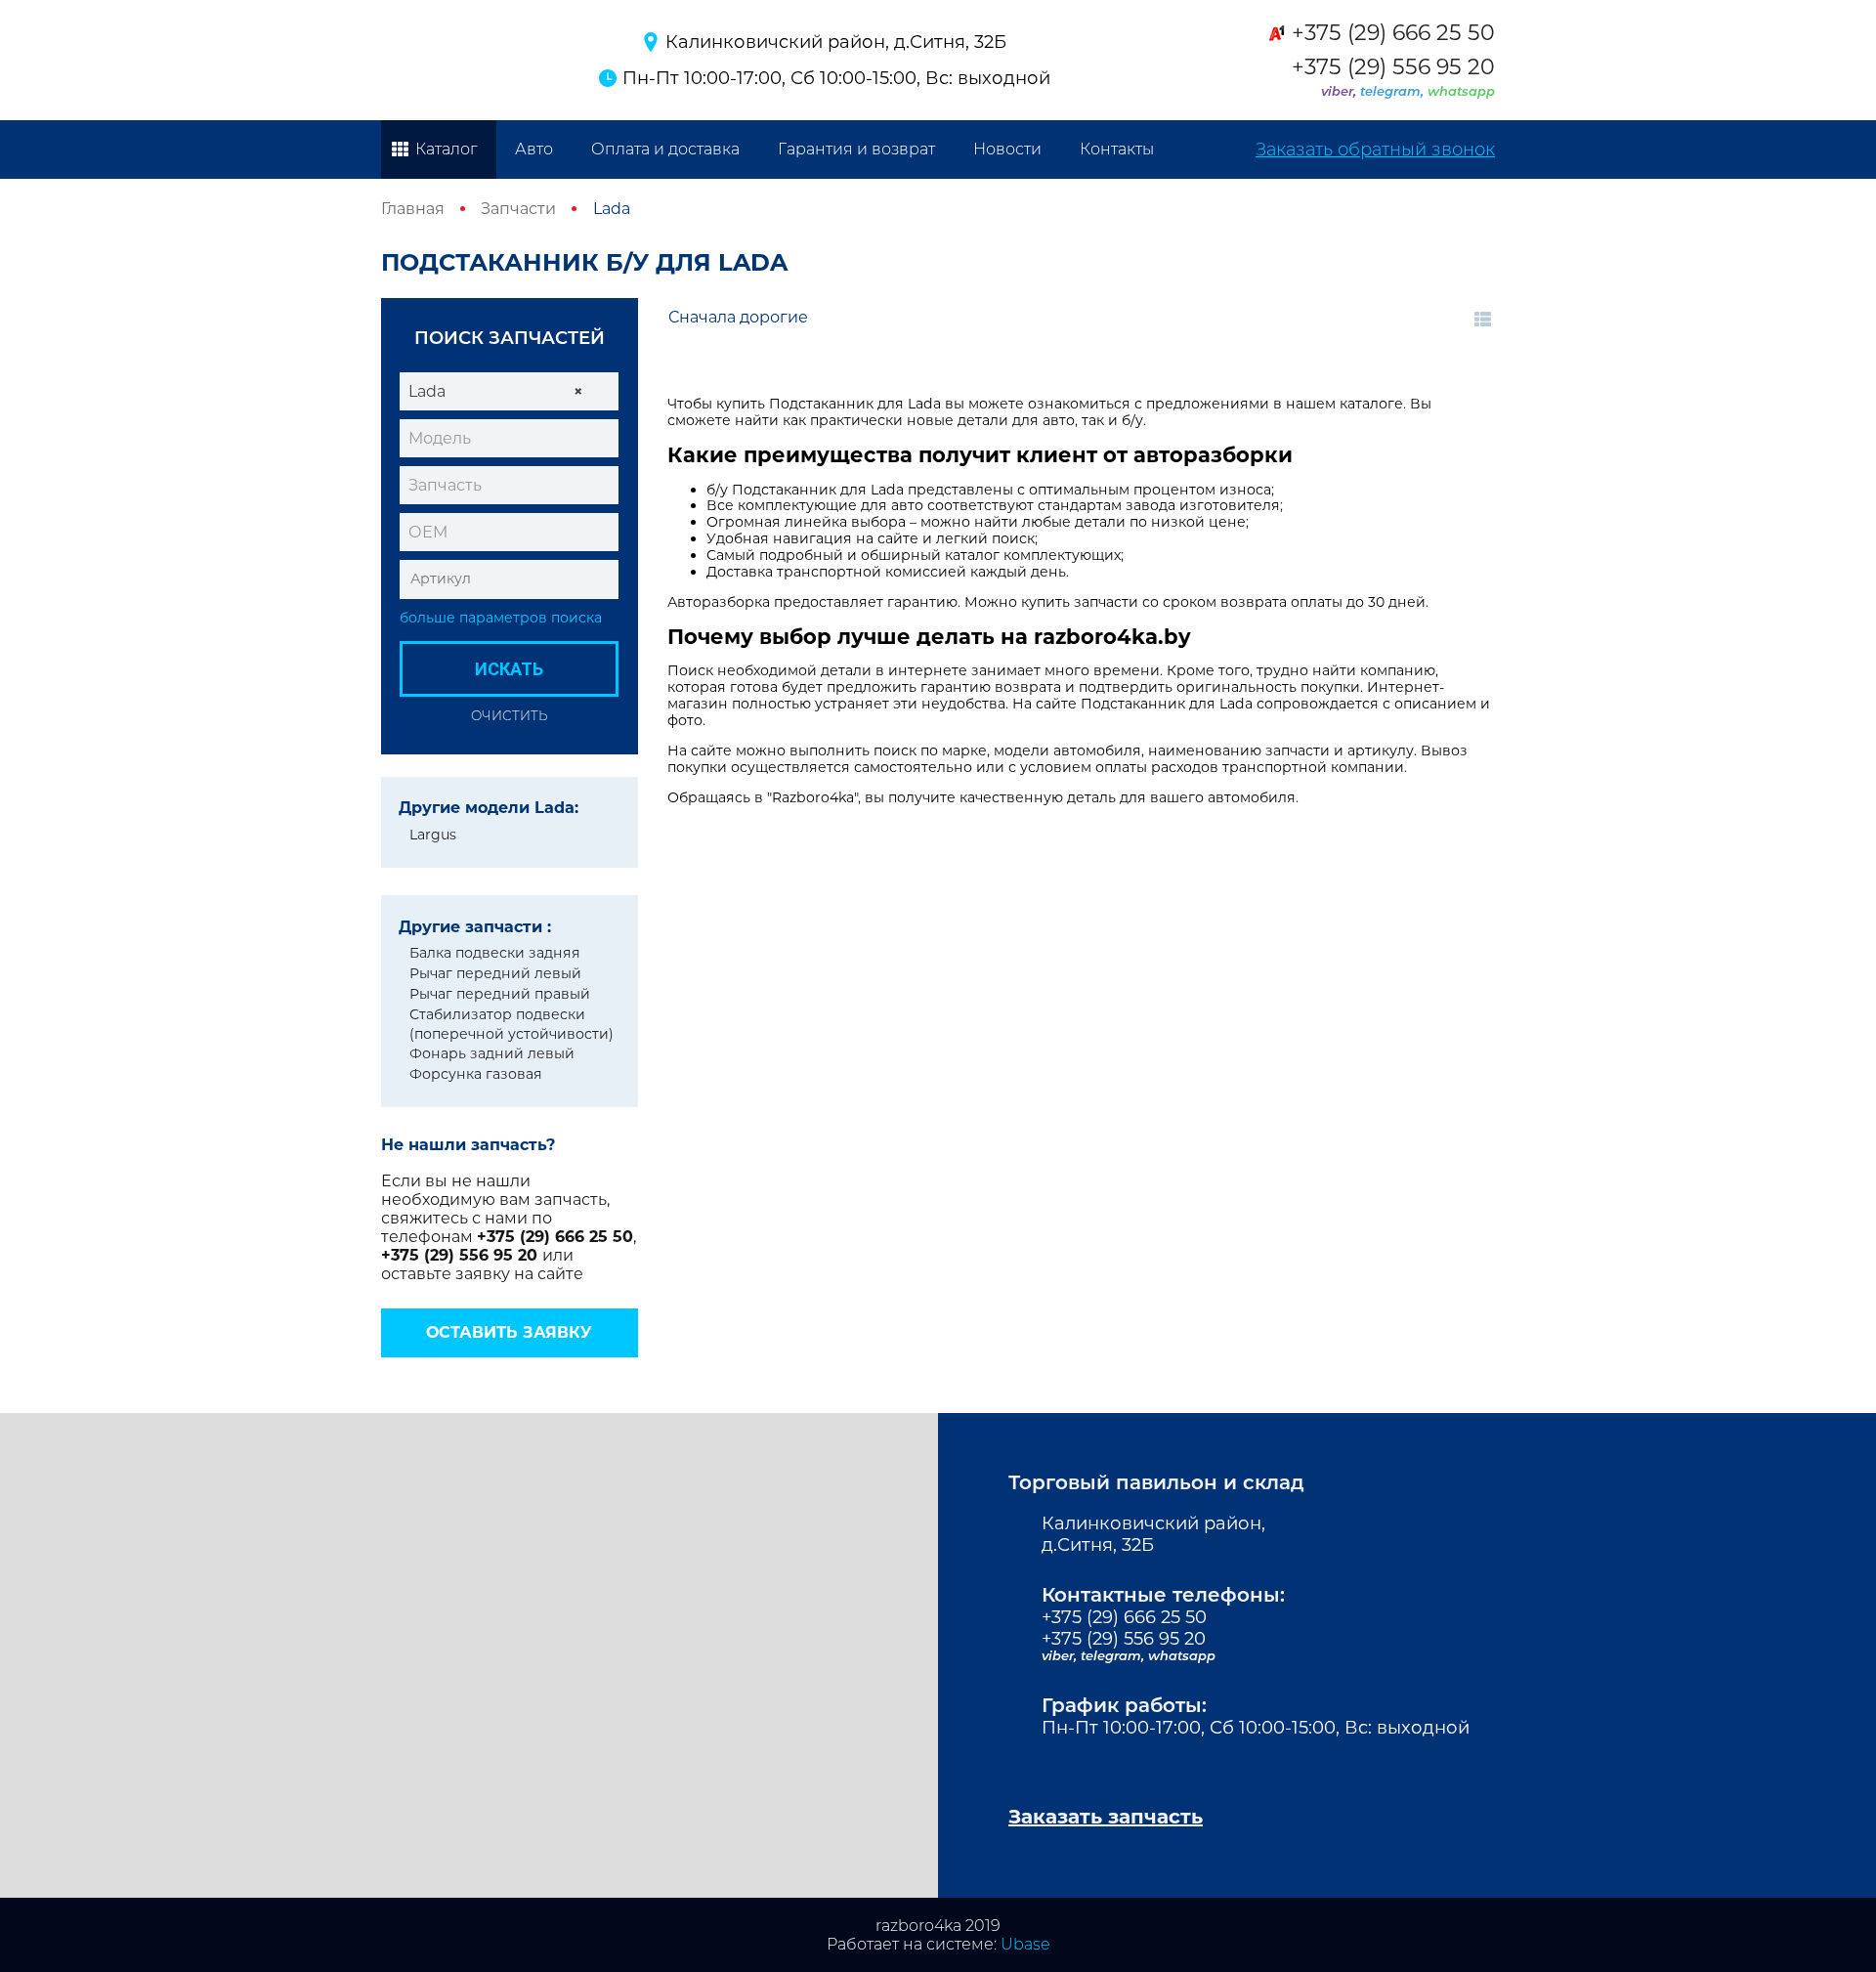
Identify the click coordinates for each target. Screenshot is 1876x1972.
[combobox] (509, 391)
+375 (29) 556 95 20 (1393, 67)
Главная (413, 209)
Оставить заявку (509, 1332)
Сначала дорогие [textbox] (738, 317)
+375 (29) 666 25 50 (1393, 33)
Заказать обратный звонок (1375, 150)
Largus (433, 835)
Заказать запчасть (1106, 1817)
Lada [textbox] (496, 391)
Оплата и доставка (665, 149)
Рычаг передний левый (495, 973)
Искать (509, 669)
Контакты (1117, 149)
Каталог (446, 149)
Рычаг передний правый (500, 994)
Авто (534, 149)
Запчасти (518, 209)
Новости (1007, 149)
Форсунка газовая (476, 1074)
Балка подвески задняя (495, 953)
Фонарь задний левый (492, 1053)
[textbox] (509, 439)
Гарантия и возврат (856, 149)
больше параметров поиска (501, 618)
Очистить (509, 715)
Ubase (1025, 1944)
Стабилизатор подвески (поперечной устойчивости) (512, 1024)
